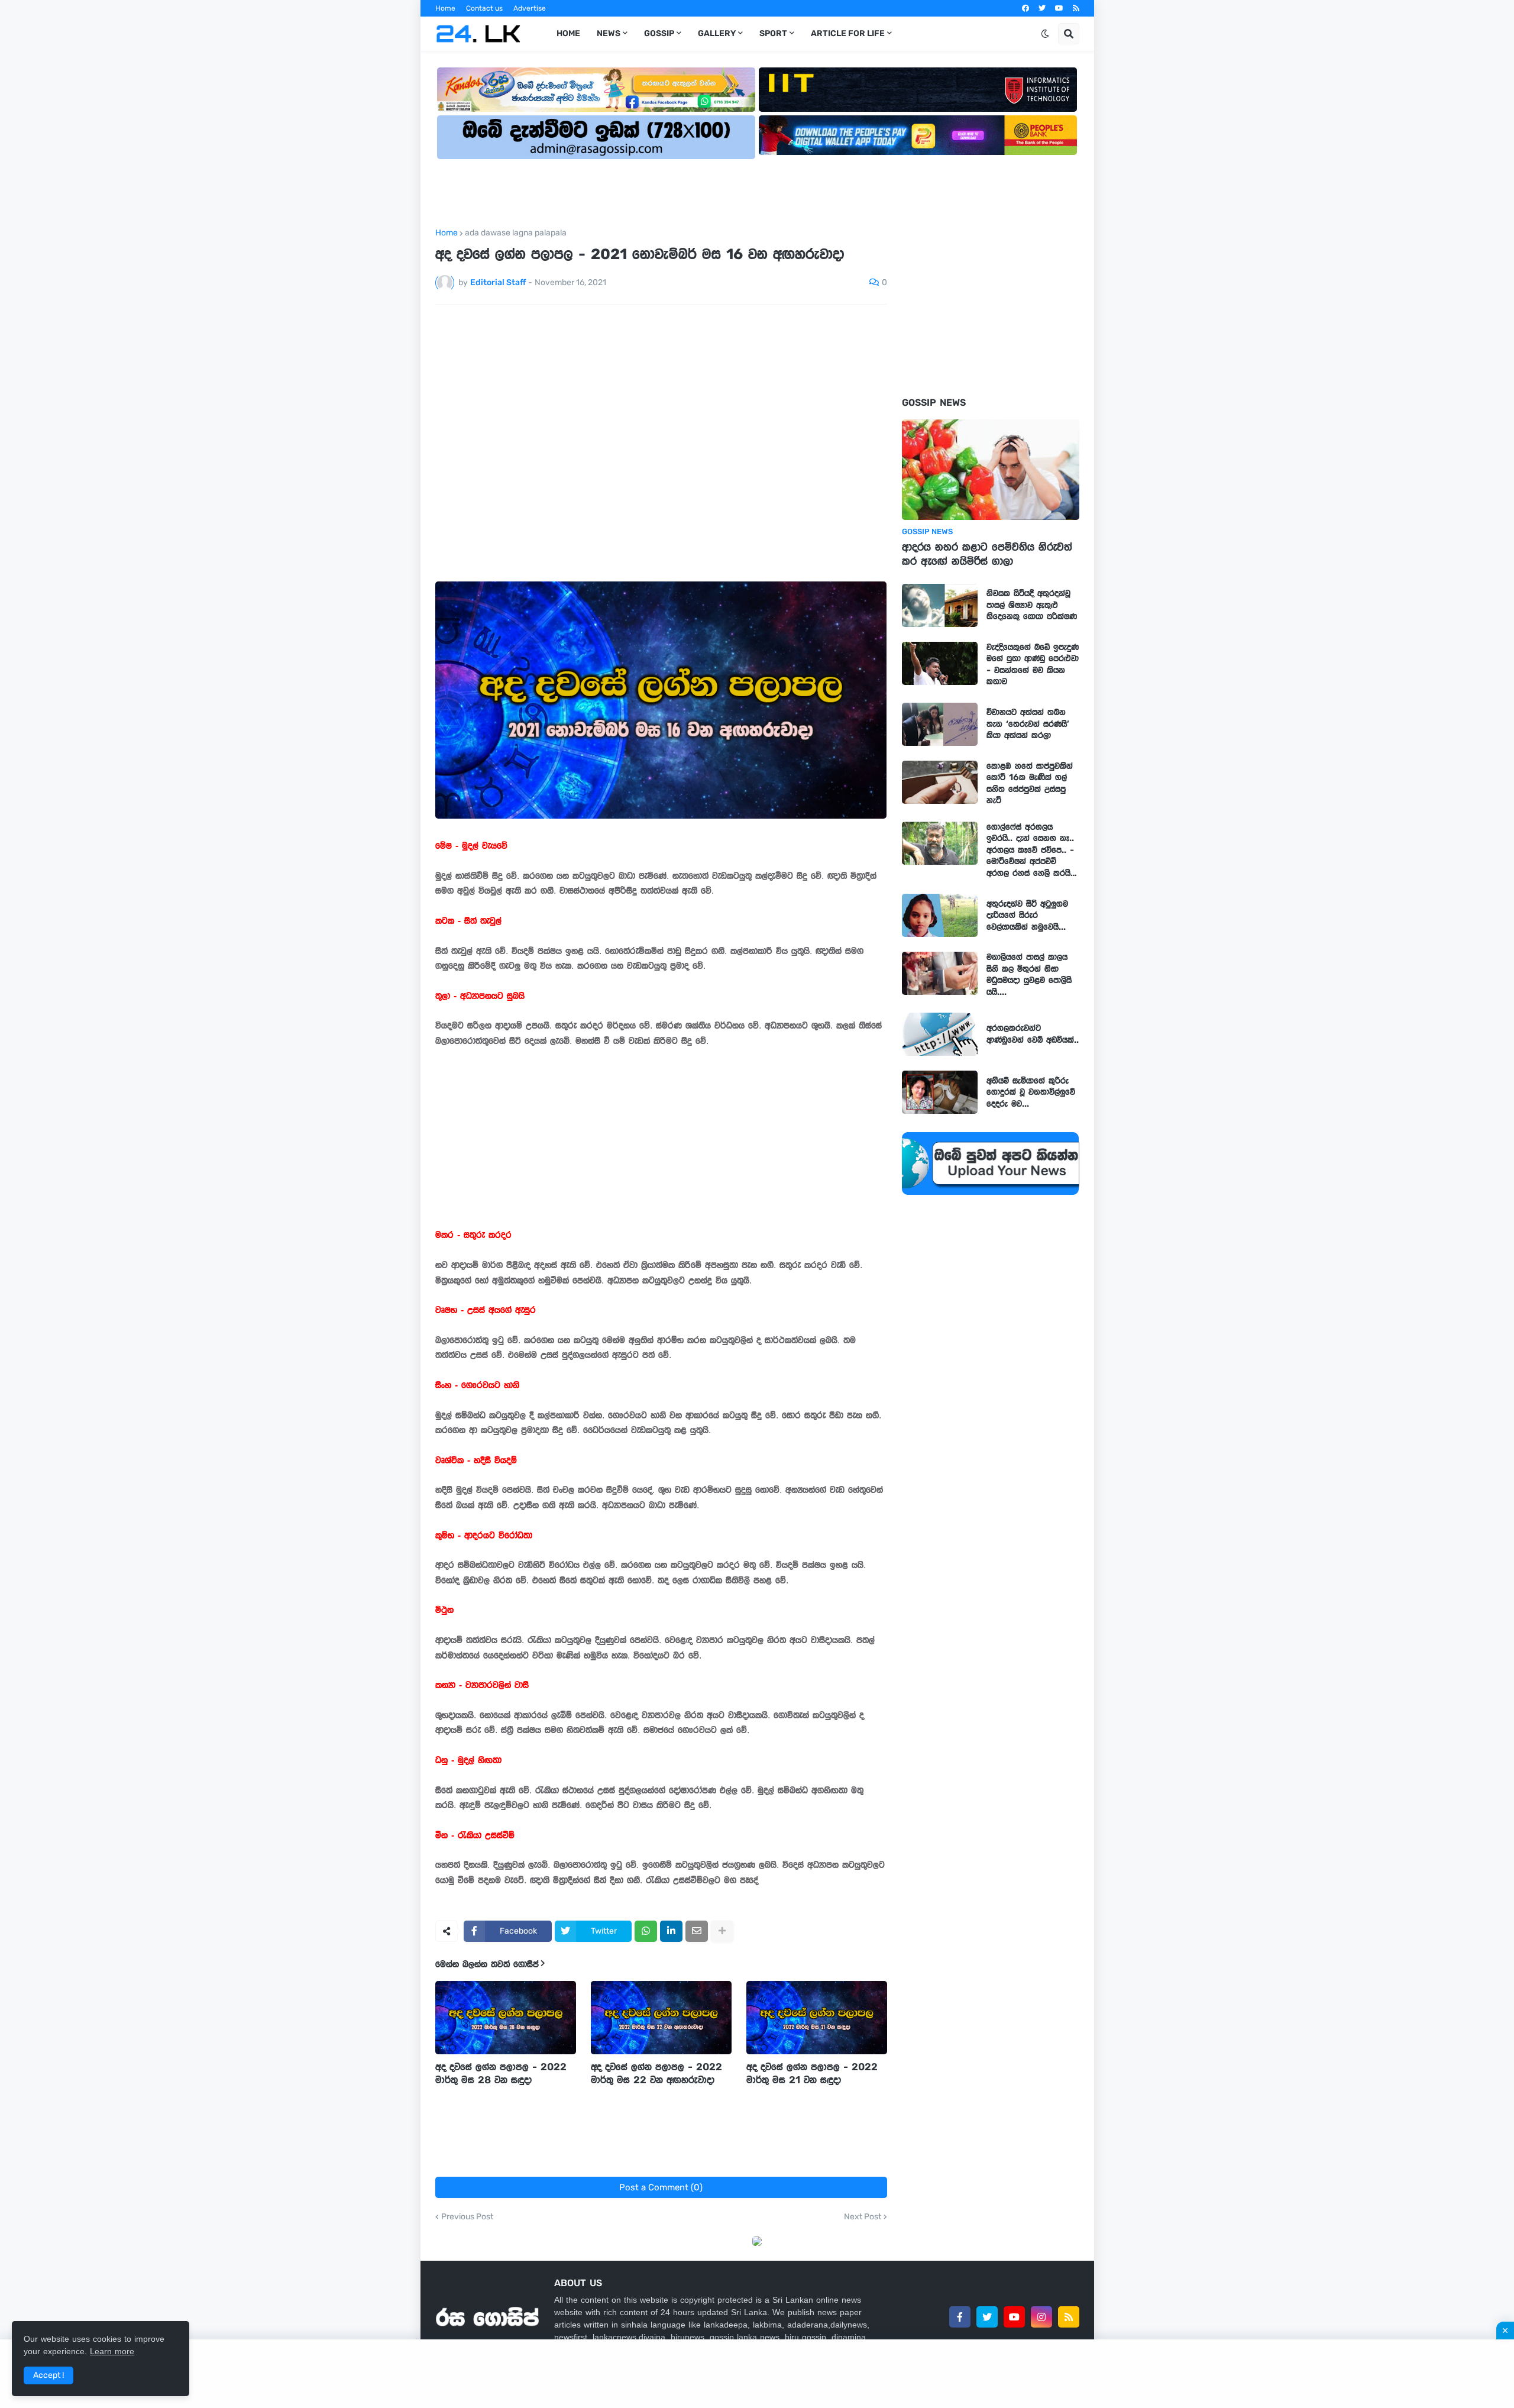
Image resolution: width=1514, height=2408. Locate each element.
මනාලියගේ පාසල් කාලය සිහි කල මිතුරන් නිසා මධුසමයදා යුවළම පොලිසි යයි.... (1029, 974)
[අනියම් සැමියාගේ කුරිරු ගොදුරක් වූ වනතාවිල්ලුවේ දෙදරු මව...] (940, 1092)
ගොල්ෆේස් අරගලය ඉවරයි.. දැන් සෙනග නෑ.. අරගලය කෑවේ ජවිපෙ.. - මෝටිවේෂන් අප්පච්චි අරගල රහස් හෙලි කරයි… (1032, 850)
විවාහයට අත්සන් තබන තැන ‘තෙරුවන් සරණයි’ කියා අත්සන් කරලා (1028, 724)
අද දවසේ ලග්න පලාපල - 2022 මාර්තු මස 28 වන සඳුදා (501, 2073)
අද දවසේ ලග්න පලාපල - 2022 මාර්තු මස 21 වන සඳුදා (812, 2073)
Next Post (863, 2217)
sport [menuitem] (773, 33)
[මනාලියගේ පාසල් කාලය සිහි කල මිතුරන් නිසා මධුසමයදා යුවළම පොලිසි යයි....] (940, 973)
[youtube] (1059, 8)
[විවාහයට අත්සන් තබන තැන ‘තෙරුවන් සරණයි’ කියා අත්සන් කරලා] (940, 724)
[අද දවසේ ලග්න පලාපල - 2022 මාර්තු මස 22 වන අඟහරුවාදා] (661, 2018)
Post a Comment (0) (661, 2187)
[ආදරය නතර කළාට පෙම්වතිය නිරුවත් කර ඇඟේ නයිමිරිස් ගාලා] (991, 470)
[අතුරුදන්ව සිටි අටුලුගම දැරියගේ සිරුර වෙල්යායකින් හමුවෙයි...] (940, 915)
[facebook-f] (960, 2317)
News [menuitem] (609, 33)
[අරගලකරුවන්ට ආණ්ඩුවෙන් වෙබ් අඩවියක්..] (940, 1034)
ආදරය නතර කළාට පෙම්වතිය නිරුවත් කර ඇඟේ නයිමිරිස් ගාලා (987, 554)
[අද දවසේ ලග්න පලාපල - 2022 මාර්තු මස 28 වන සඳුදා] (506, 2018)
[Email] (697, 1931)
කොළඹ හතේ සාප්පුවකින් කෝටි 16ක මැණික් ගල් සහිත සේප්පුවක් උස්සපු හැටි (1030, 783)
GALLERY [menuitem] (717, 33)
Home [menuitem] (568, 33)
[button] (1045, 34)
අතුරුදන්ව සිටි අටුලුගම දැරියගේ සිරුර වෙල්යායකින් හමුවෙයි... (1027, 915)
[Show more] (722, 1931)
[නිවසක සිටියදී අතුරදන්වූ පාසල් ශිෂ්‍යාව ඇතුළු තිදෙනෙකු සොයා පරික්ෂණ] (940, 605)
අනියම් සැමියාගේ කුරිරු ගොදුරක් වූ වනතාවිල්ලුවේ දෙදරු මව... (1031, 1092)
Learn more (112, 2351)
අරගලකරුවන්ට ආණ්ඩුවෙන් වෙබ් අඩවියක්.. (1033, 1034)
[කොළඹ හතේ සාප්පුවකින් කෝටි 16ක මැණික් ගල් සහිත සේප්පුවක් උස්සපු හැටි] (940, 782)
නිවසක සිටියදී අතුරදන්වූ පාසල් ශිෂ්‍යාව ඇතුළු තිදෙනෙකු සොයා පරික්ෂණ (1032, 605)
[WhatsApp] (646, 1931)
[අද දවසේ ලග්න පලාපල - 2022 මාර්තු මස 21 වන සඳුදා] (817, 2018)
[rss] (1076, 8)
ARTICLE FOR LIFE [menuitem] (848, 33)
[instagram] (1041, 2317)
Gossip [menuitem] (659, 33)
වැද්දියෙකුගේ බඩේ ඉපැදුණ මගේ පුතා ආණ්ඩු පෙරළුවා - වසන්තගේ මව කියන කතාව (1033, 665)
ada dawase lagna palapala (516, 233)
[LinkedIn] (671, 1931)
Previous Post (467, 2217)
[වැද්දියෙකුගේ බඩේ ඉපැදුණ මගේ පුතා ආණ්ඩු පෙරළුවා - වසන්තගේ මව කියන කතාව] (940, 663)
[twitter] (1042, 8)
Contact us (484, 8)
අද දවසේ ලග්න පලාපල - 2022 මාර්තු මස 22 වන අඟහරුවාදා (656, 2073)
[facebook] (1025, 8)
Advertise (530, 8)
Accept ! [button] (48, 2375)
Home (445, 8)
